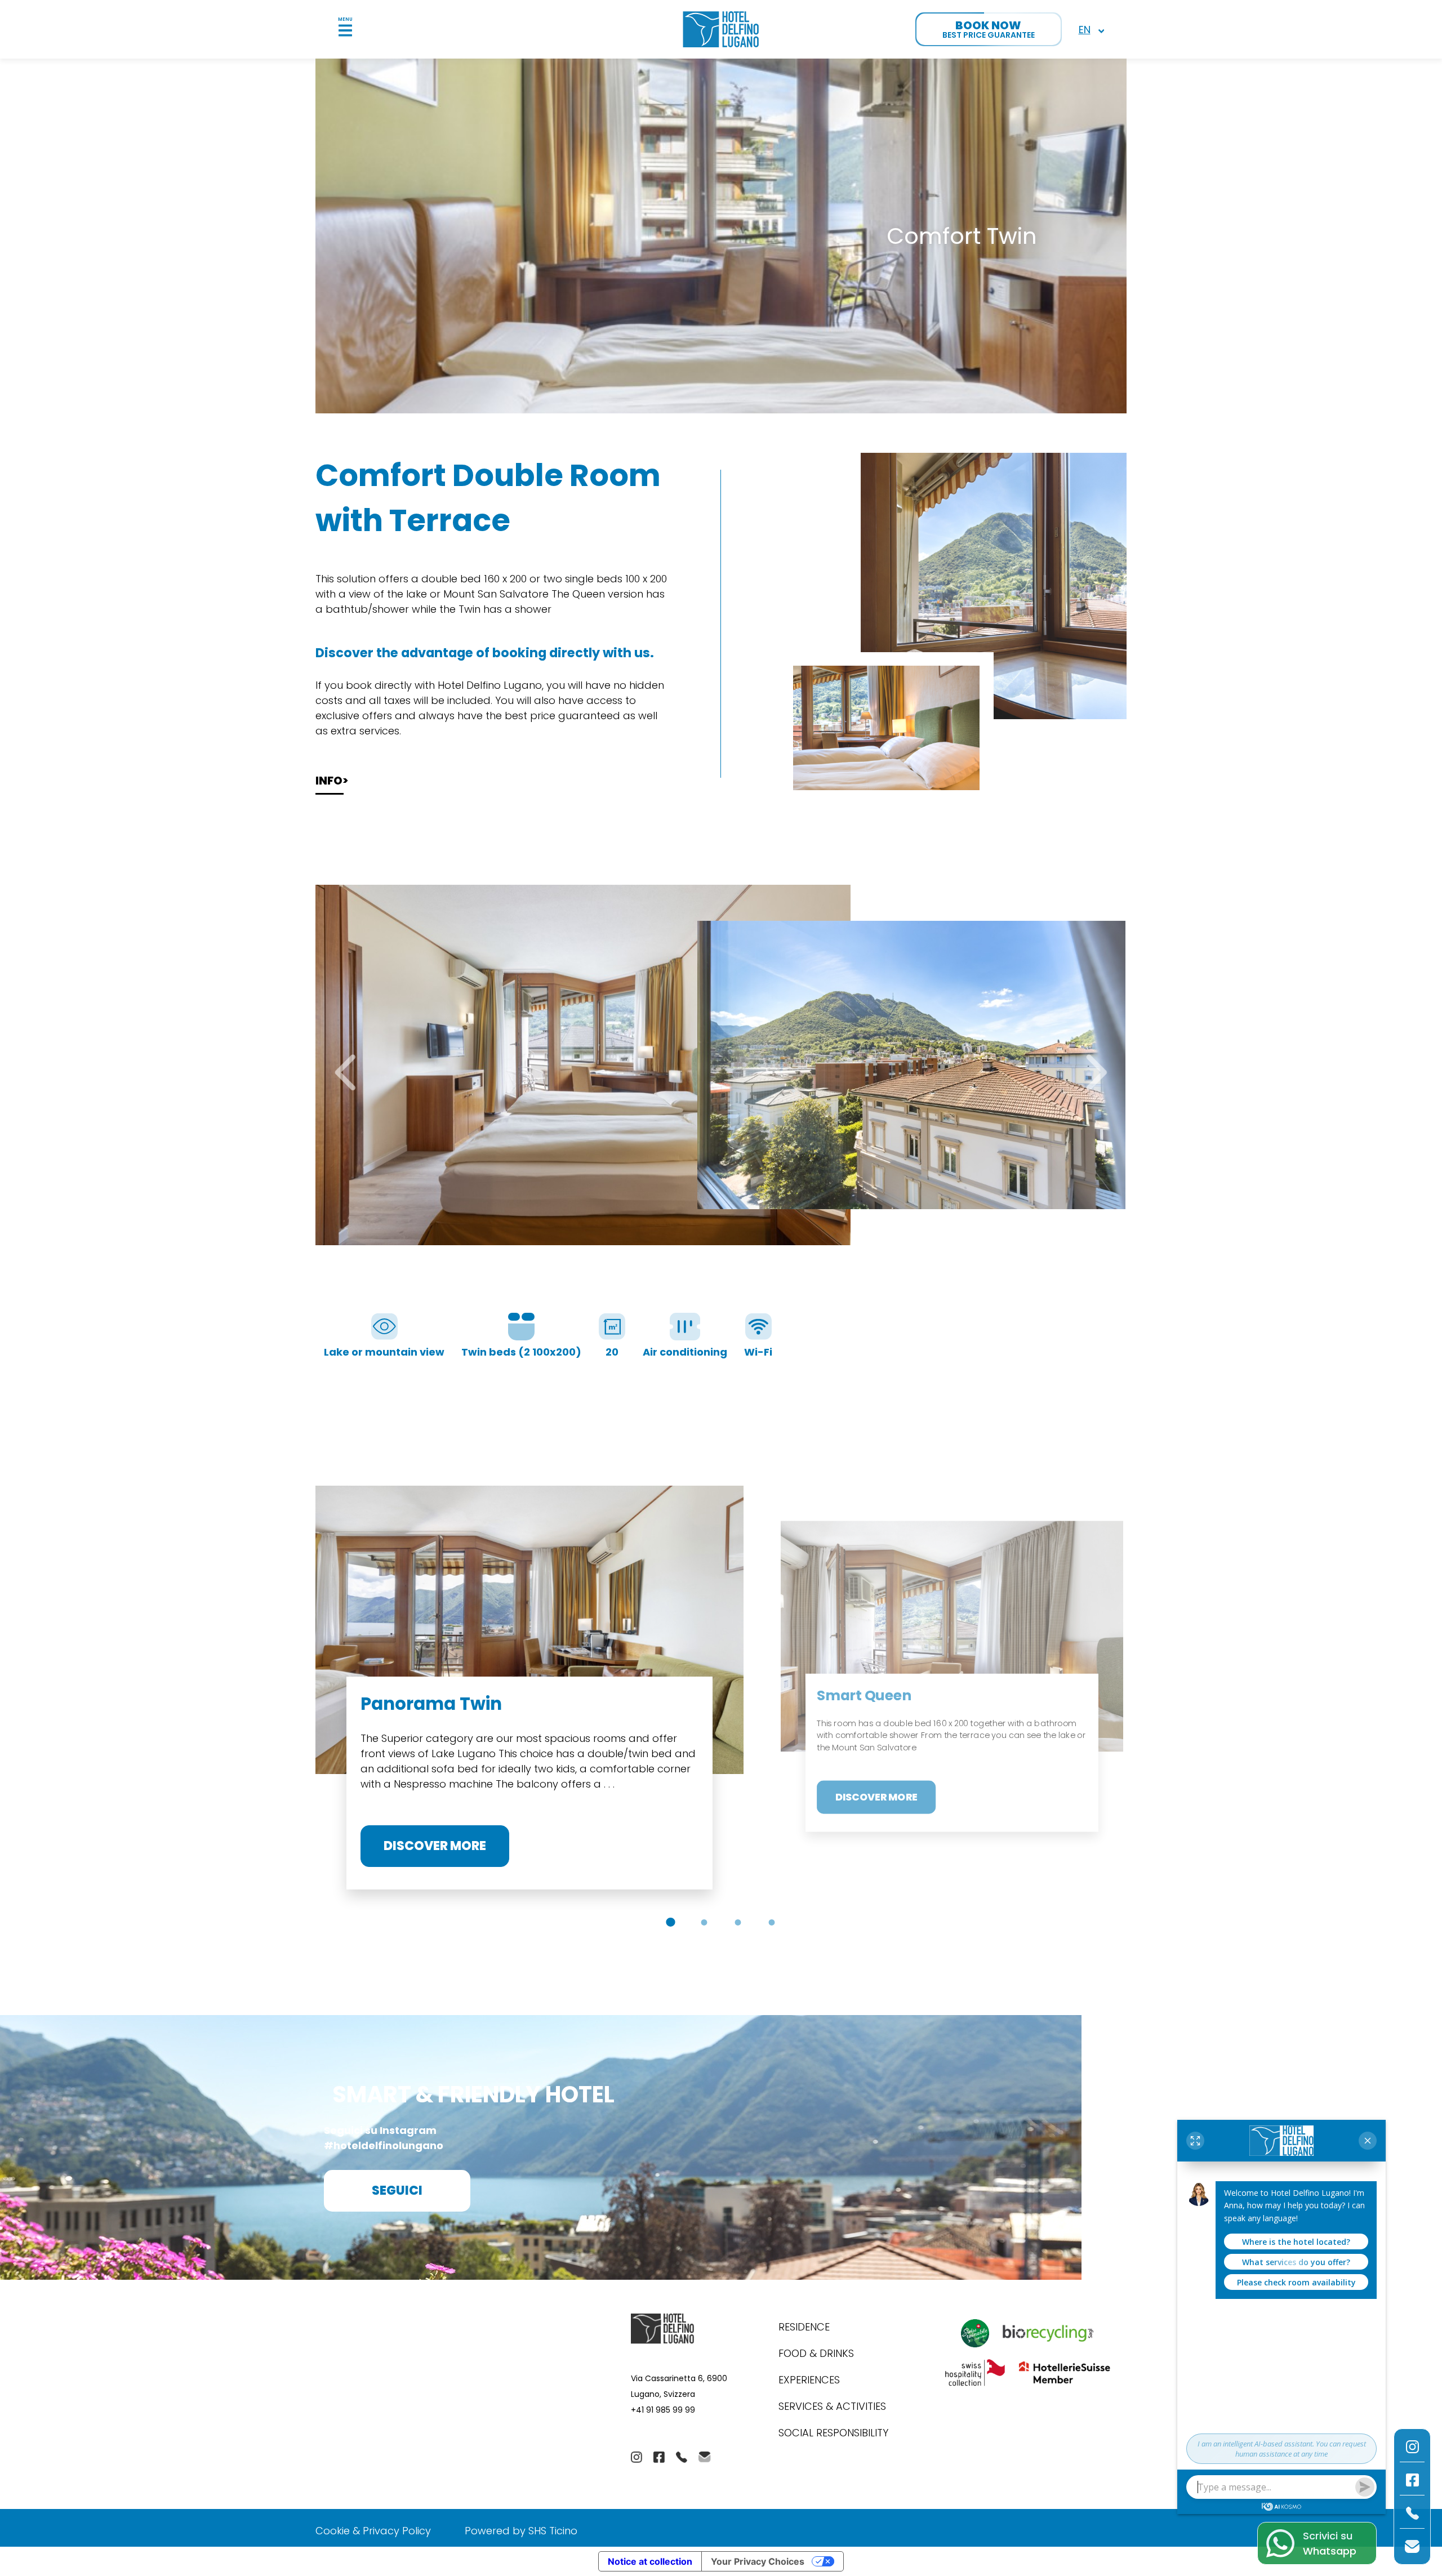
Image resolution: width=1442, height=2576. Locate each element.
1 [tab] (667, 1922)
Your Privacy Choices (758, 2561)
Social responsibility (833, 2433)
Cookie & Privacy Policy (373, 2531)
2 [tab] (701, 1922)
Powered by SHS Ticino (521, 2531)
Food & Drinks (816, 2353)
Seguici (397, 2191)
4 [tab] (769, 1922)
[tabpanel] (529, 1696)
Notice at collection (650, 2561)
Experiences (809, 2380)
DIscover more (435, 1846)
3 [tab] (735, 1922)
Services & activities (832, 2406)
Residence (804, 2327)
